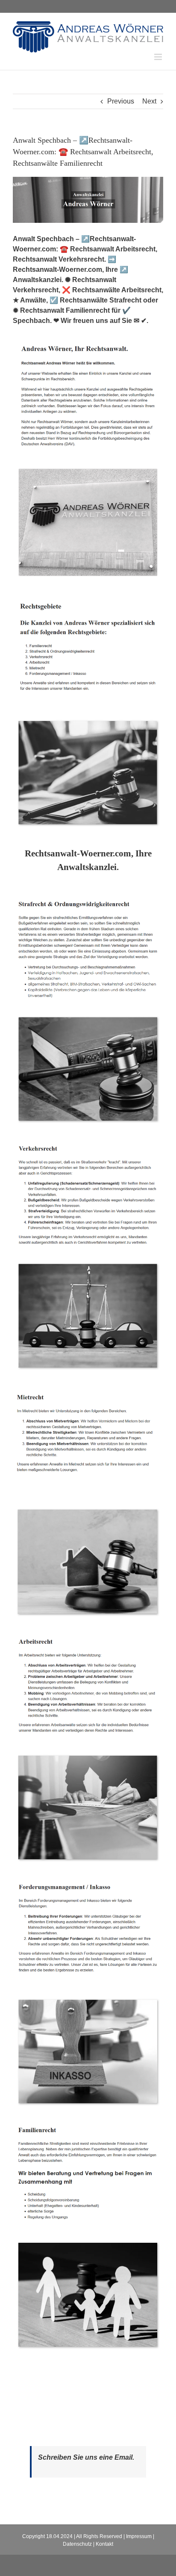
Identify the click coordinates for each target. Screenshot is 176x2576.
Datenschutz (77, 2544)
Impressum (139, 2536)
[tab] (88, 860)
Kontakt (104, 2544)
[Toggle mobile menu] (159, 57)
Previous (121, 101)
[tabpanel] (88, 1628)
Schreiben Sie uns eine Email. (86, 2457)
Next (149, 101)
